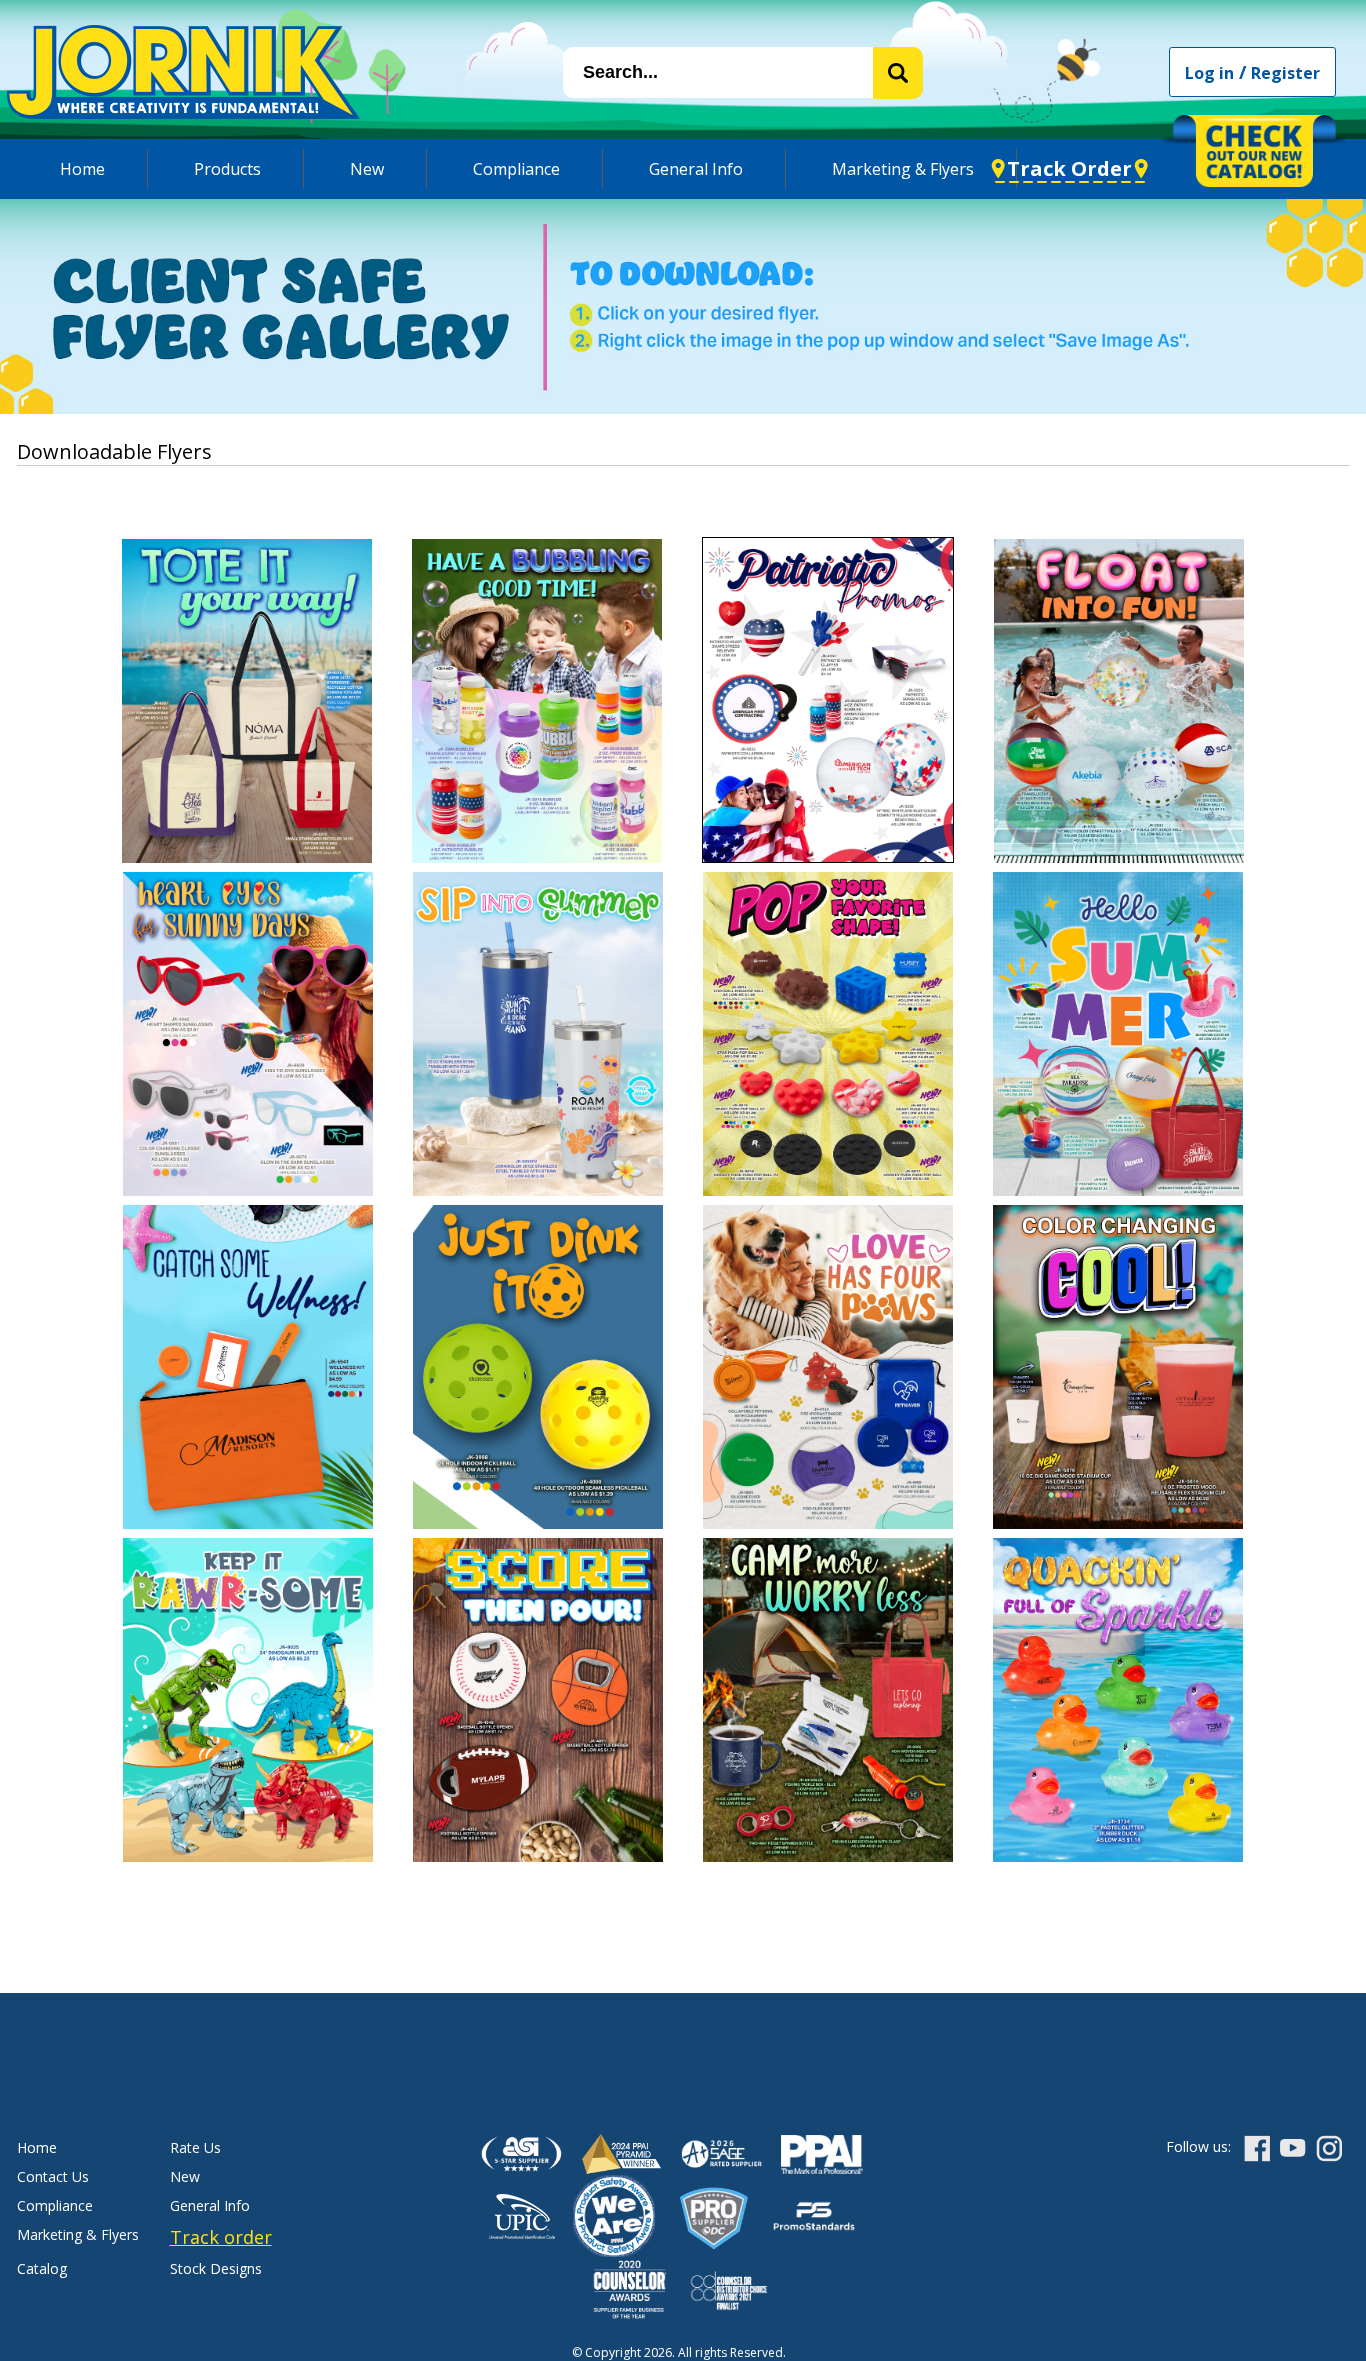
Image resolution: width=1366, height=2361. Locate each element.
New (367, 169)
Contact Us (53, 2176)
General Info (696, 169)
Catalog (42, 2268)
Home (82, 169)
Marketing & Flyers (903, 169)
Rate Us (195, 2147)
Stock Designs (216, 2268)
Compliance (516, 169)
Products (227, 169)
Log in (1209, 73)
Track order (221, 2237)
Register (1285, 73)
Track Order (1069, 168)
